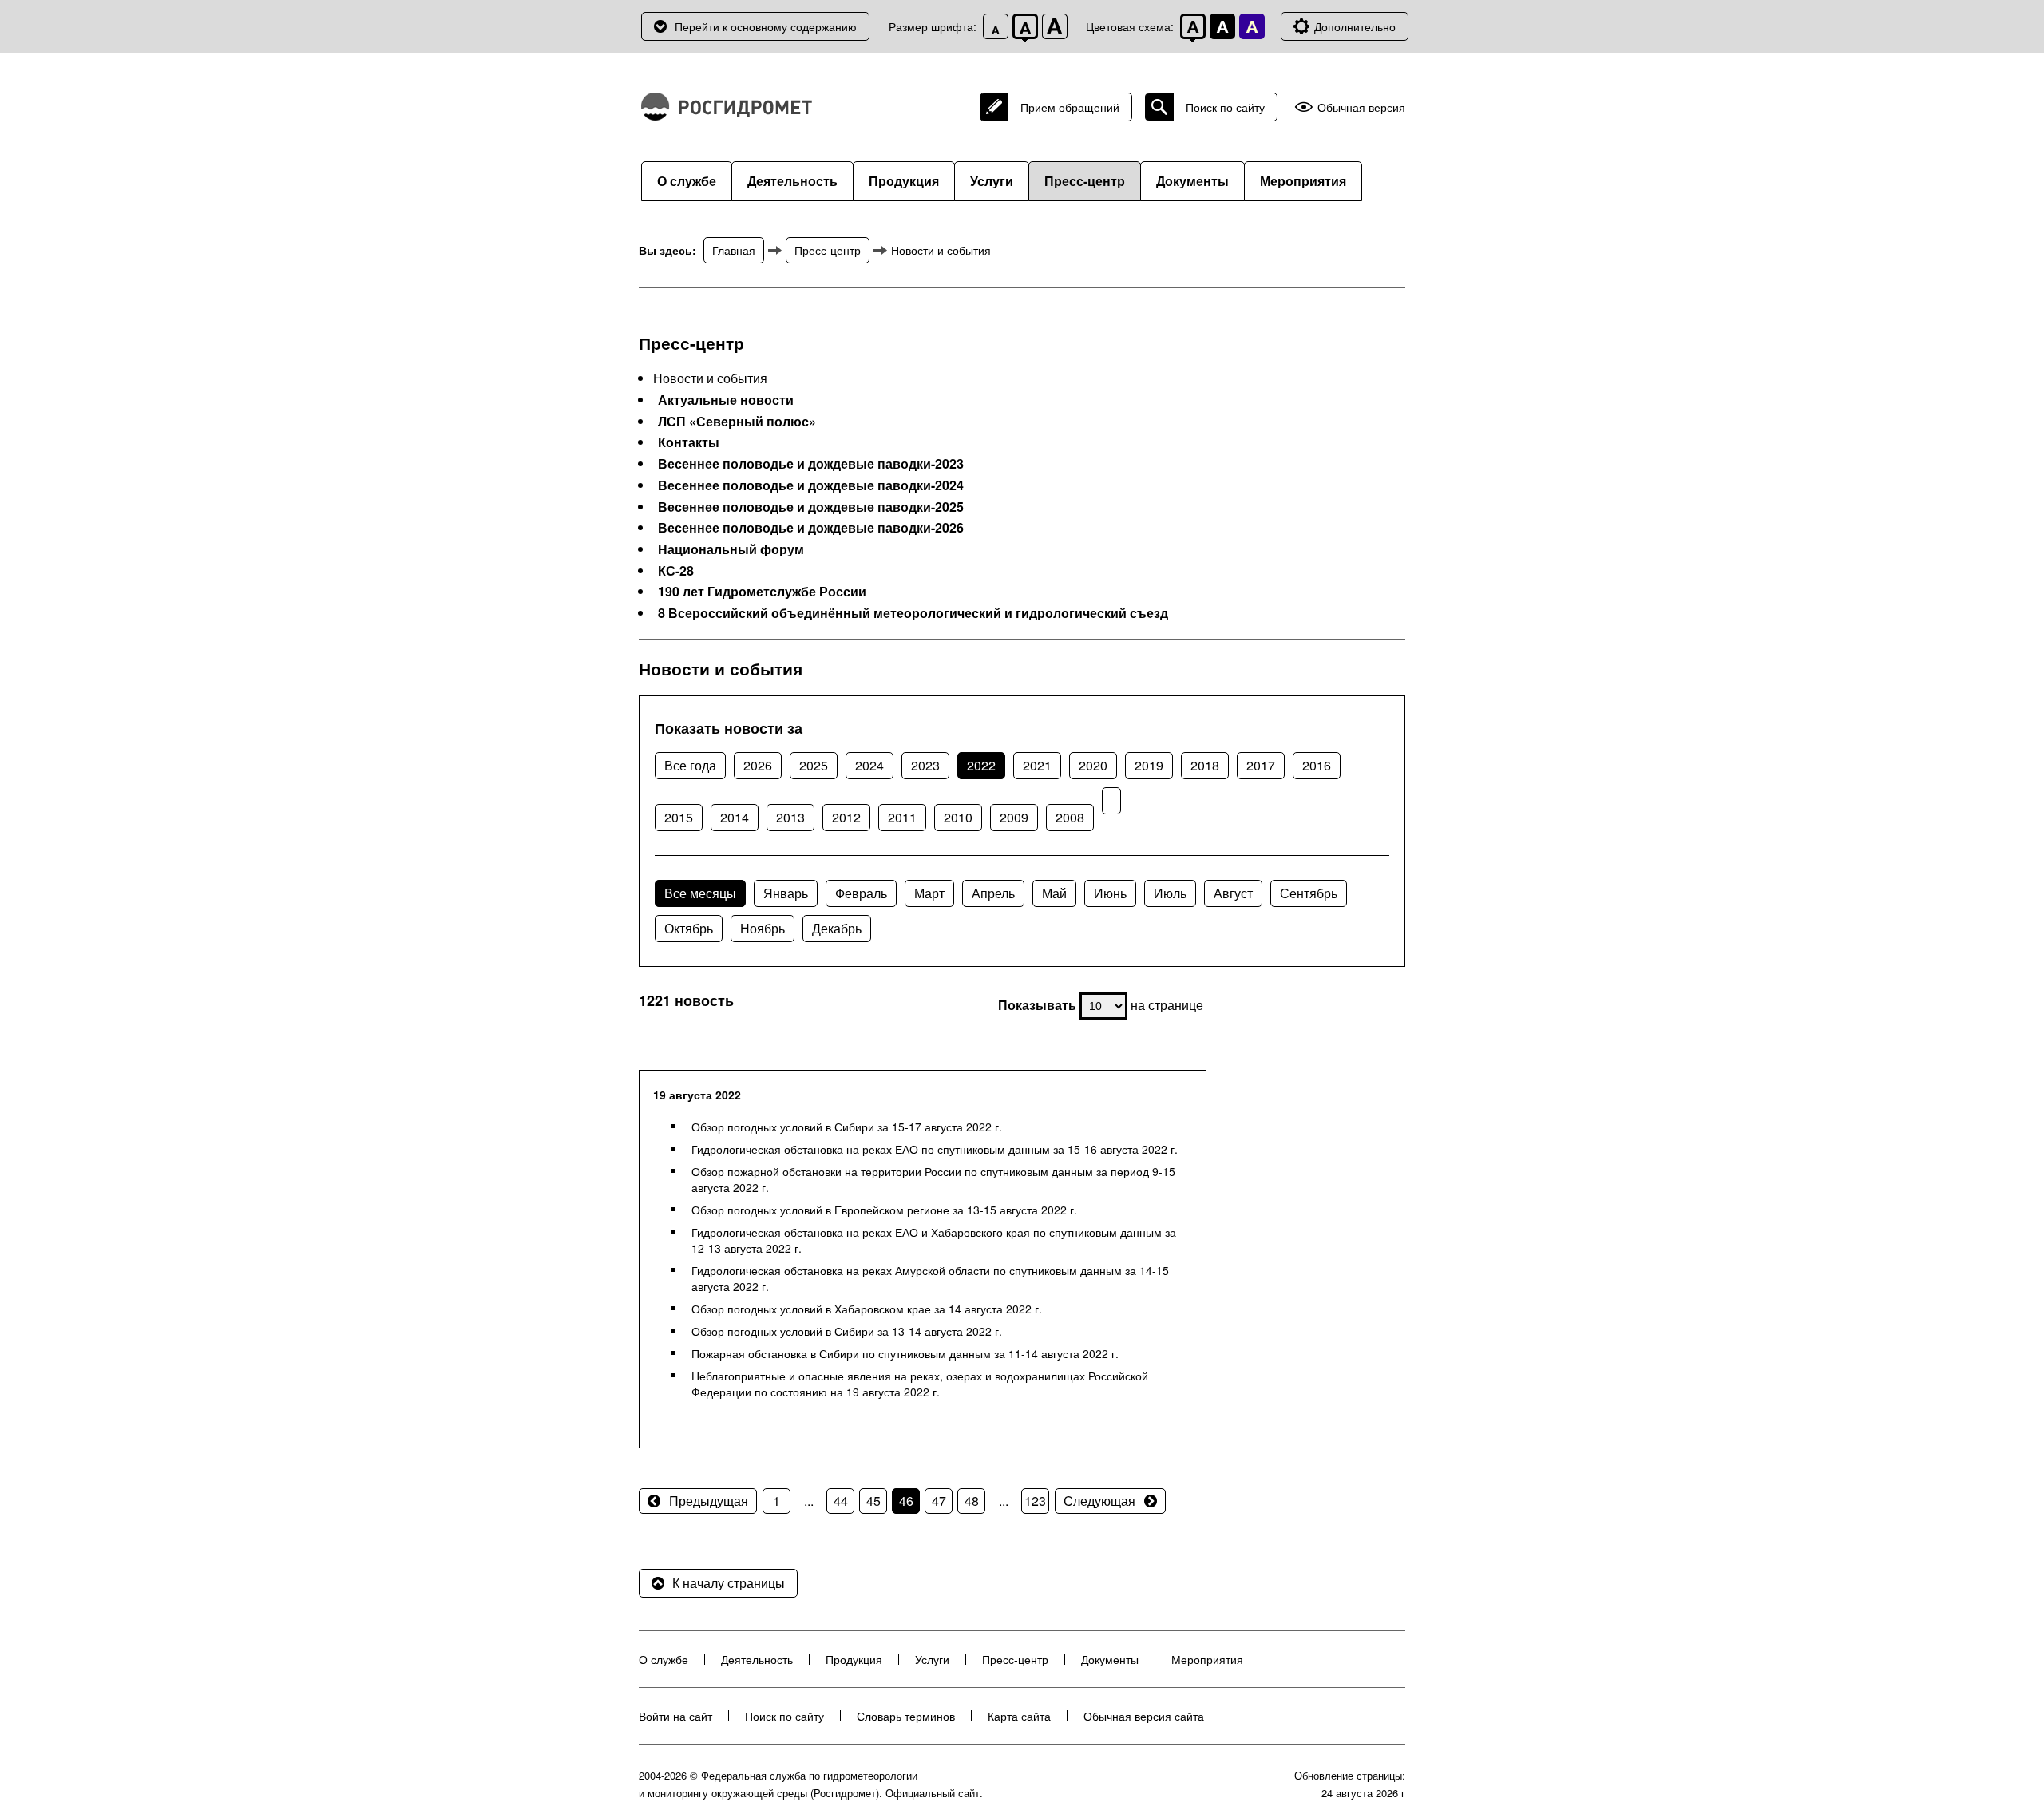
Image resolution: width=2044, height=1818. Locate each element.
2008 (1070, 817)
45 (873, 1501)
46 (906, 1501)
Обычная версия (1361, 107)
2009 (1014, 817)
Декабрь (837, 928)
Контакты (689, 442)
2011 (902, 817)
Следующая (1099, 1501)
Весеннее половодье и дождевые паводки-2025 (811, 507)
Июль (1170, 893)
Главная (734, 250)
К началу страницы (729, 1583)
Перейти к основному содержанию (766, 26)
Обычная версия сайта (1144, 1716)
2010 (958, 817)
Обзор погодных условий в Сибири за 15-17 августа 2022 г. (847, 1127)
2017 (1261, 765)
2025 (814, 765)
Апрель (993, 893)
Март (929, 893)
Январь (786, 893)
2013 (790, 817)
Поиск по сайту (1225, 107)
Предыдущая (709, 1501)
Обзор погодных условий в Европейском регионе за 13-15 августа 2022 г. (884, 1210)
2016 (1317, 765)
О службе (687, 181)
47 (939, 1501)
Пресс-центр (1085, 181)
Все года (690, 765)
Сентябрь (1309, 893)
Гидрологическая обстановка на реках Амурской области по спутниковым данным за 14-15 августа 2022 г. (930, 1278)
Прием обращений (1070, 107)
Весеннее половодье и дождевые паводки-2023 (811, 464)
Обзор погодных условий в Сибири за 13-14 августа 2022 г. (847, 1331)
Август (1233, 893)
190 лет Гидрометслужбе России (762, 592)
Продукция (904, 181)
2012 (846, 817)
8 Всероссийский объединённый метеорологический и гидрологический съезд (913, 613)
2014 (735, 817)
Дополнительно (1355, 26)
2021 (1037, 765)
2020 (1093, 765)
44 (841, 1501)
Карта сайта (1019, 1716)
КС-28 (676, 571)
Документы (1192, 181)
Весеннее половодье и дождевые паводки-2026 (811, 528)
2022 (981, 765)
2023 (925, 765)
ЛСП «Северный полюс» (737, 422)
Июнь (1110, 893)
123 (1035, 1501)
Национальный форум (731, 549)
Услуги (992, 181)
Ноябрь (763, 928)
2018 (1205, 765)
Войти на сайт (675, 1716)
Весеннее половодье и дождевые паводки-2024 (811, 485)
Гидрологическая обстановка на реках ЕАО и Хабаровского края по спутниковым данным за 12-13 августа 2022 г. (934, 1240)
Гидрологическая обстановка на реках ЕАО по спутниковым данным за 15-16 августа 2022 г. (935, 1149)
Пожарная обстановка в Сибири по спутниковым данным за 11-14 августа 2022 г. (905, 1353)
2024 (869, 765)
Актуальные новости (726, 400)
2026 (758, 765)
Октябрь (689, 928)
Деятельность (792, 181)
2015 (679, 817)
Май (1054, 893)
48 (972, 1501)
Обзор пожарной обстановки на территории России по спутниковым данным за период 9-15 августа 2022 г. (933, 1179)
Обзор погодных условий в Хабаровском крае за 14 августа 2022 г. (867, 1309)
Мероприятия (1303, 181)
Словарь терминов (906, 1716)
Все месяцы (700, 893)
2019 (1149, 765)
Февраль (861, 893)
